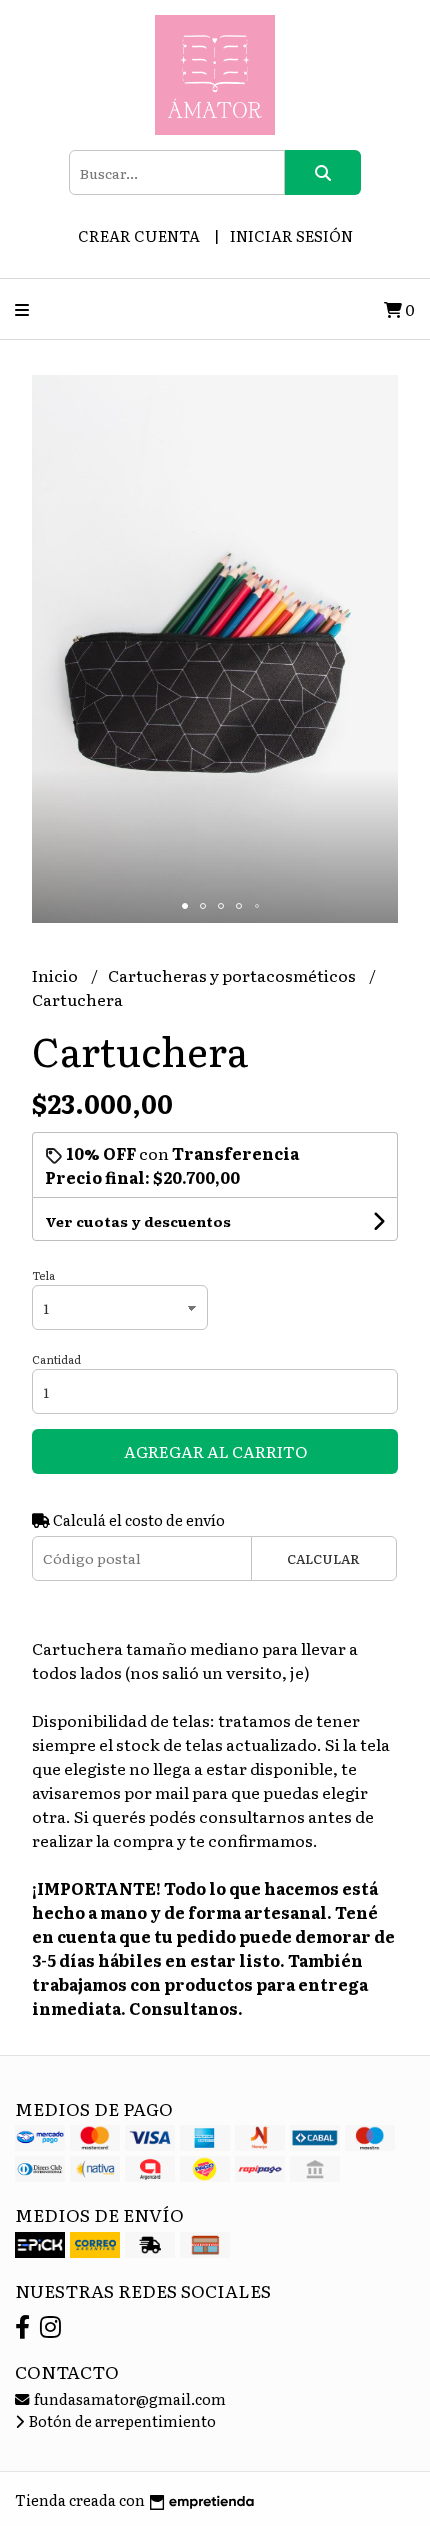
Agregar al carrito (215, 1451)
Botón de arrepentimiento (121, 2420)
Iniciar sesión (291, 235)
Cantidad (56, 1359)
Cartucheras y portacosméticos (233, 975)
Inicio (56, 975)
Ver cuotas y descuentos (138, 1221)
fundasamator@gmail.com (128, 2398)
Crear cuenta (139, 235)
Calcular (323, 1558)
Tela (43, 1275)
